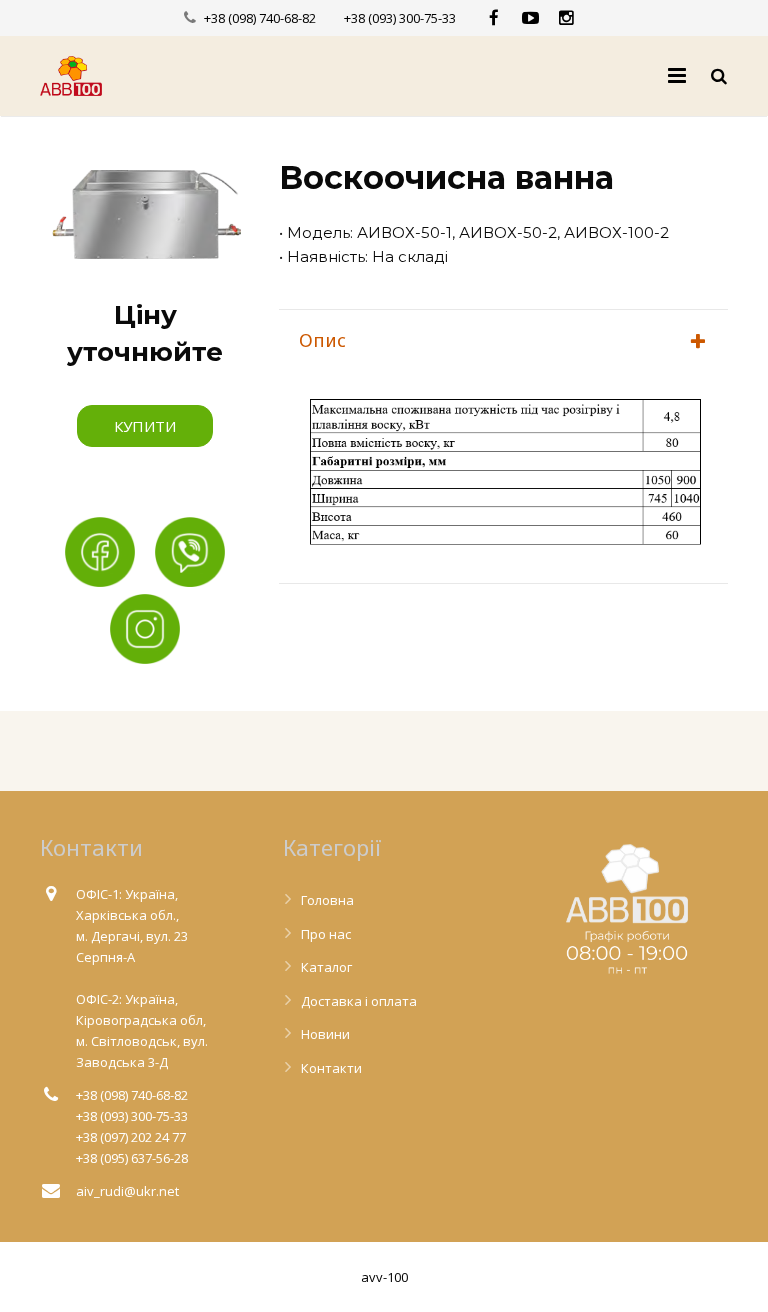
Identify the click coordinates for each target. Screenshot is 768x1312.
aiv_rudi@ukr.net (127, 1191)
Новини (325, 1034)
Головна (327, 900)
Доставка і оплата (359, 1001)
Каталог (326, 967)
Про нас (326, 934)
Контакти (331, 1068)
